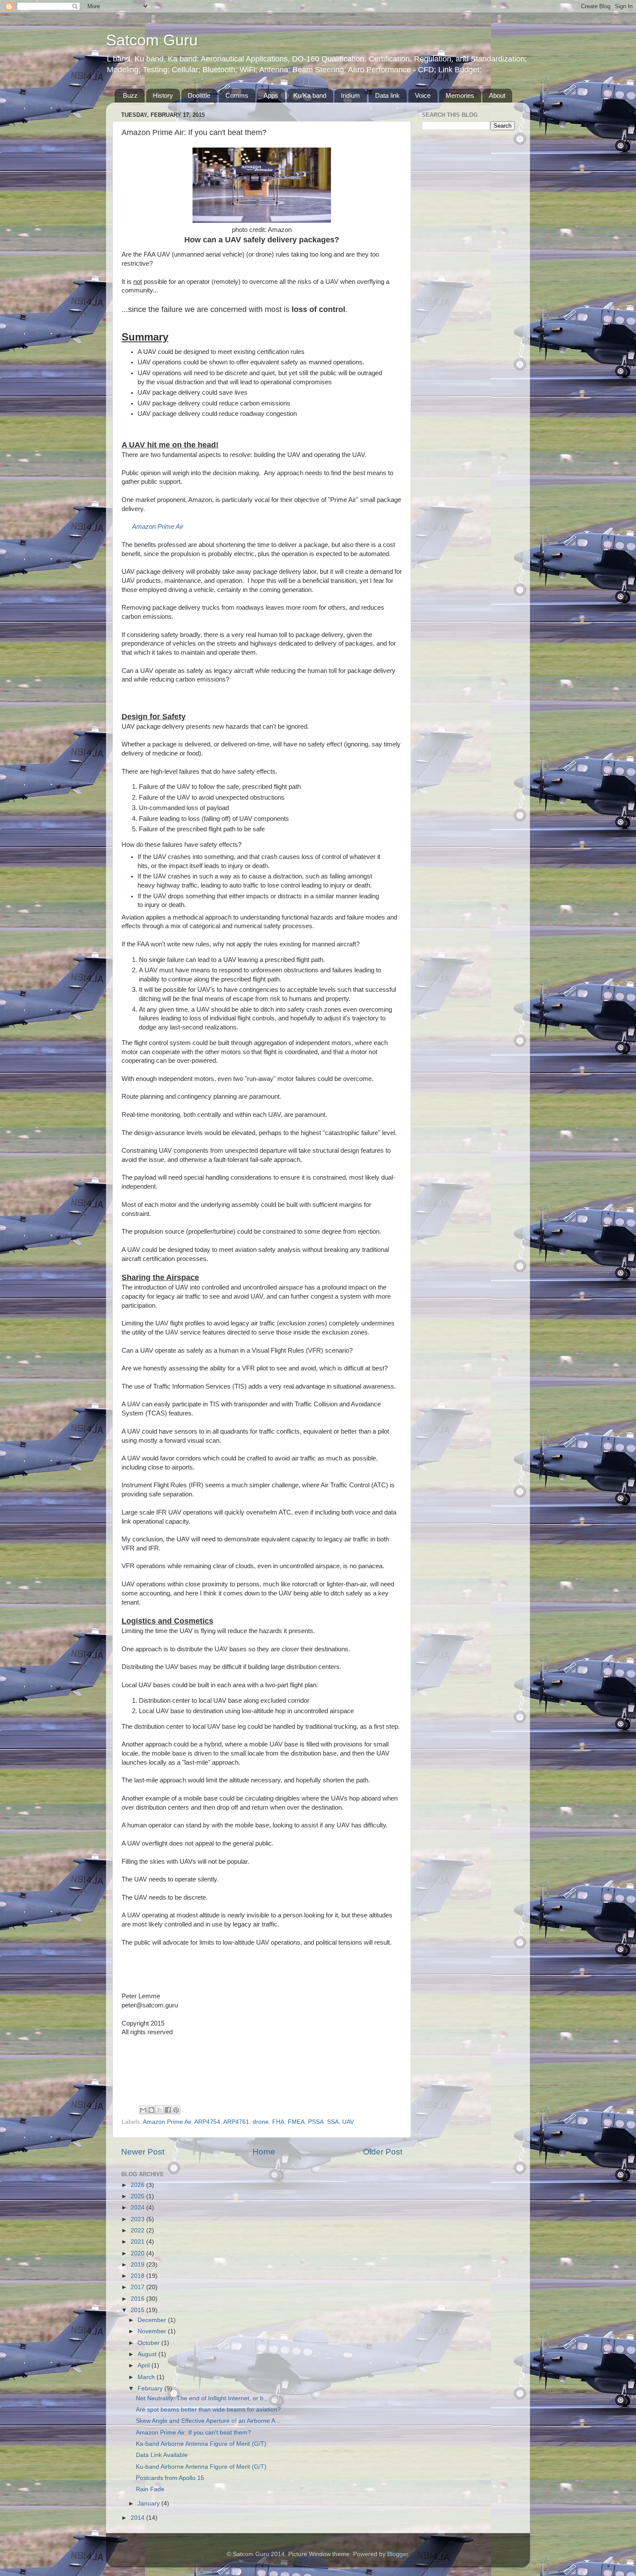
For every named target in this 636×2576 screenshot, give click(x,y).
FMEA (296, 2122)
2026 (138, 2185)
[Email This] (143, 2110)
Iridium (350, 95)
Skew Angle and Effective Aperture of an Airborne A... (208, 2421)
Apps (271, 95)
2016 (138, 2299)
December (153, 2320)
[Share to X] (160, 2110)
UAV (348, 2122)
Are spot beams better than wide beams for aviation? (208, 2410)
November (153, 2331)
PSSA (316, 2122)
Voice (423, 95)
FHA (278, 2122)
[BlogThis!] (151, 2110)
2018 (138, 2276)
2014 (138, 2518)
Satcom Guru (152, 40)
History (163, 95)
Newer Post (143, 2152)
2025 (138, 2196)
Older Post (383, 2152)
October (149, 2343)
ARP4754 (207, 2122)
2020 (138, 2253)
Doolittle (199, 95)
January (149, 2504)
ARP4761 (236, 2122)
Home (264, 2152)
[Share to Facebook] (168, 2110)
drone (261, 2122)
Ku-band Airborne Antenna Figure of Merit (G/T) (201, 2467)
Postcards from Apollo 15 (170, 2478)
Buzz (130, 95)
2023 (138, 2219)
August (148, 2354)
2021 (138, 2242)
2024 (138, 2208)
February (151, 2388)
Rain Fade (150, 2489)
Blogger (398, 2554)
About (497, 95)
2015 (138, 2310)
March (147, 2377)
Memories (460, 95)
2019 (138, 2265)
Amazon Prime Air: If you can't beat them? (193, 2433)
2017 (138, 2287)
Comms (237, 95)
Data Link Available (162, 2455)
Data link (387, 95)
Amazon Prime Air (158, 527)
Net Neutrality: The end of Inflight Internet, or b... (202, 2398)
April (145, 2365)
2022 (138, 2230)
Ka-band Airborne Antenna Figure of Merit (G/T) (201, 2444)
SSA (333, 2122)
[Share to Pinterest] (176, 2110)
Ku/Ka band (310, 95)
